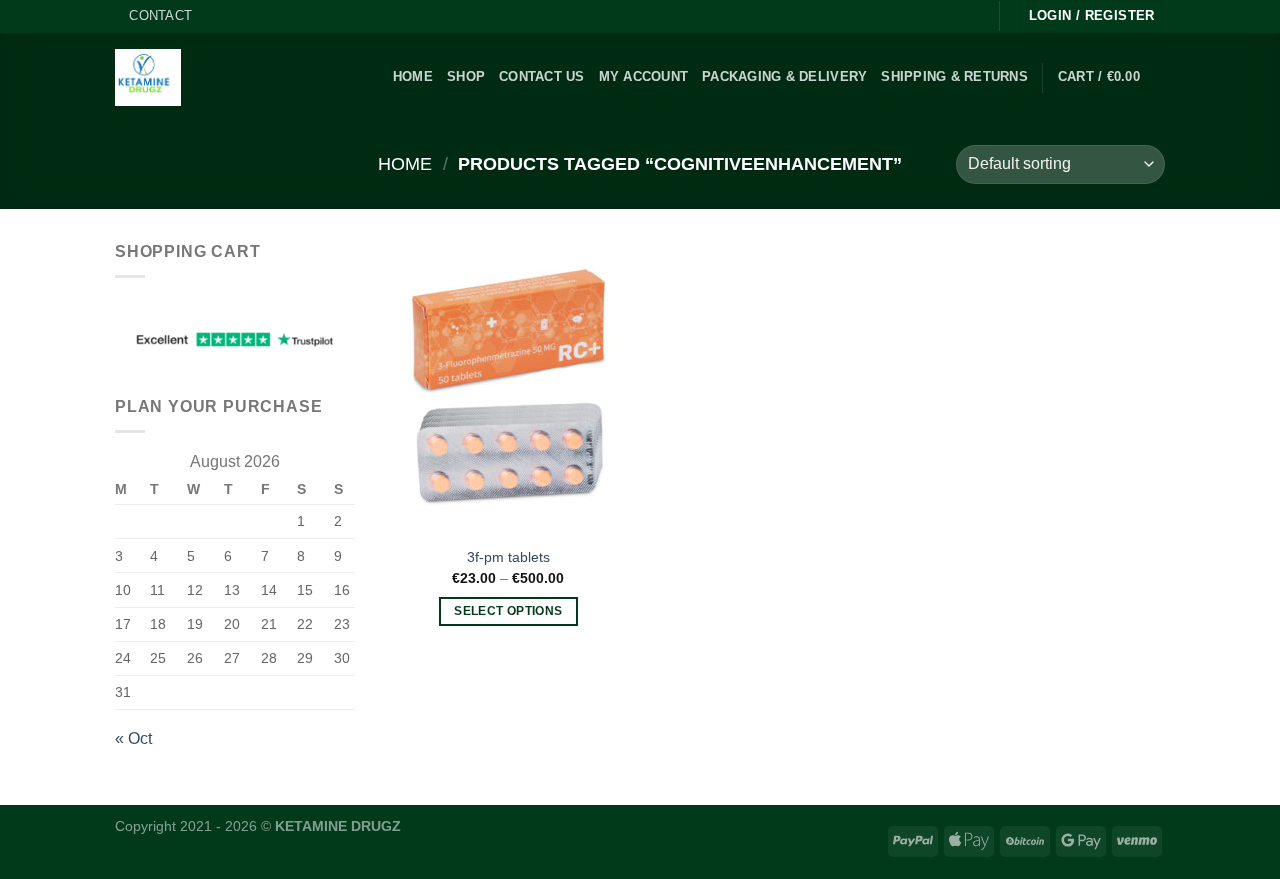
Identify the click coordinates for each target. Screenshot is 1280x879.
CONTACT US (542, 76)
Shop (466, 76)
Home (405, 163)
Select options (508, 611)
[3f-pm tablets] (508, 387)
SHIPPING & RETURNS (954, 76)
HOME (413, 76)
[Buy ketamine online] (148, 77)
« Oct (133, 738)
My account (644, 76)
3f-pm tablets (508, 557)
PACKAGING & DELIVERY (784, 76)
